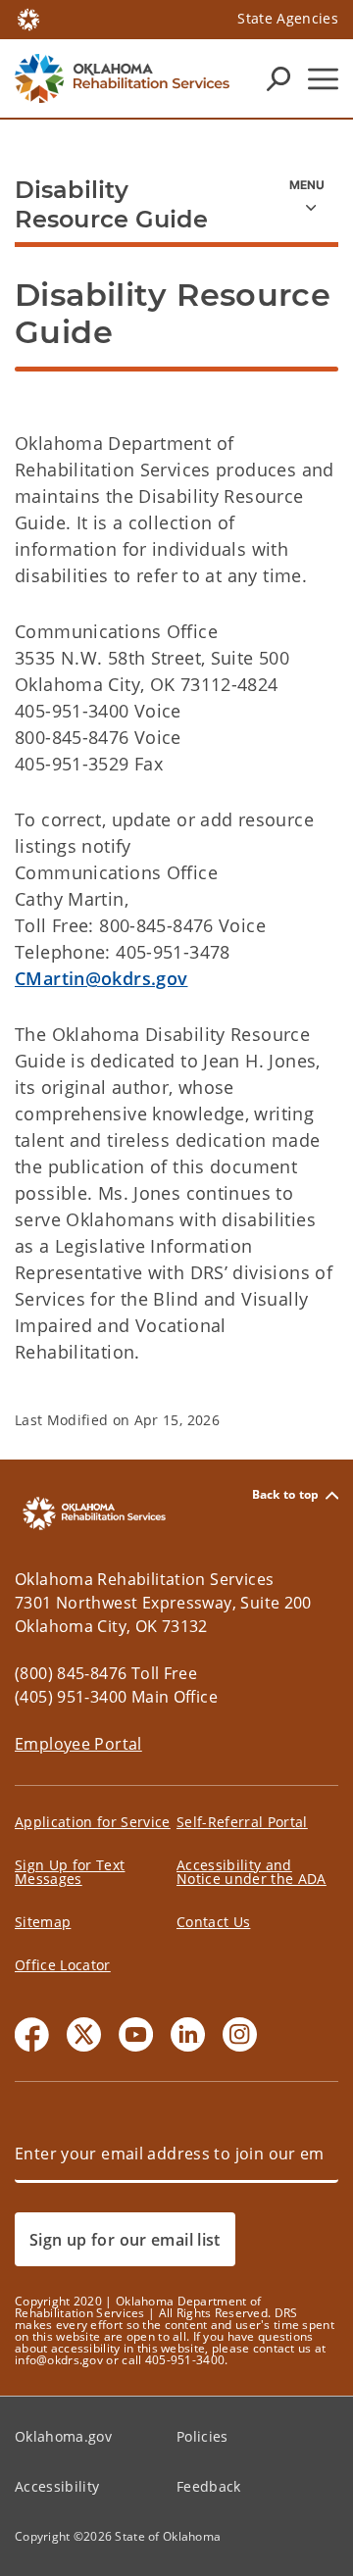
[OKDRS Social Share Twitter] (84, 2034)
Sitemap (43, 1922)
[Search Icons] (278, 78)
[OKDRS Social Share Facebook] (32, 2034)
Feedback (209, 2486)
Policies (202, 2436)
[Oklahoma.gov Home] (28, 18)
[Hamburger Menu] (323, 79)
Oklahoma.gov (63, 2436)
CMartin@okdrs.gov (101, 978)
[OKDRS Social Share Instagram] (240, 2034)
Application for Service (93, 1822)
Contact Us (213, 1922)
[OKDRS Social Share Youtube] (136, 2034)
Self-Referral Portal (242, 1822)
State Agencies (288, 18)
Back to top (286, 1495)
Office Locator (63, 1965)
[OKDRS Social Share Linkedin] (188, 2034)
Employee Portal (78, 1744)
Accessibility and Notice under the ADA (252, 1872)
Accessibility (57, 2486)
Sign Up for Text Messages (70, 1872)
